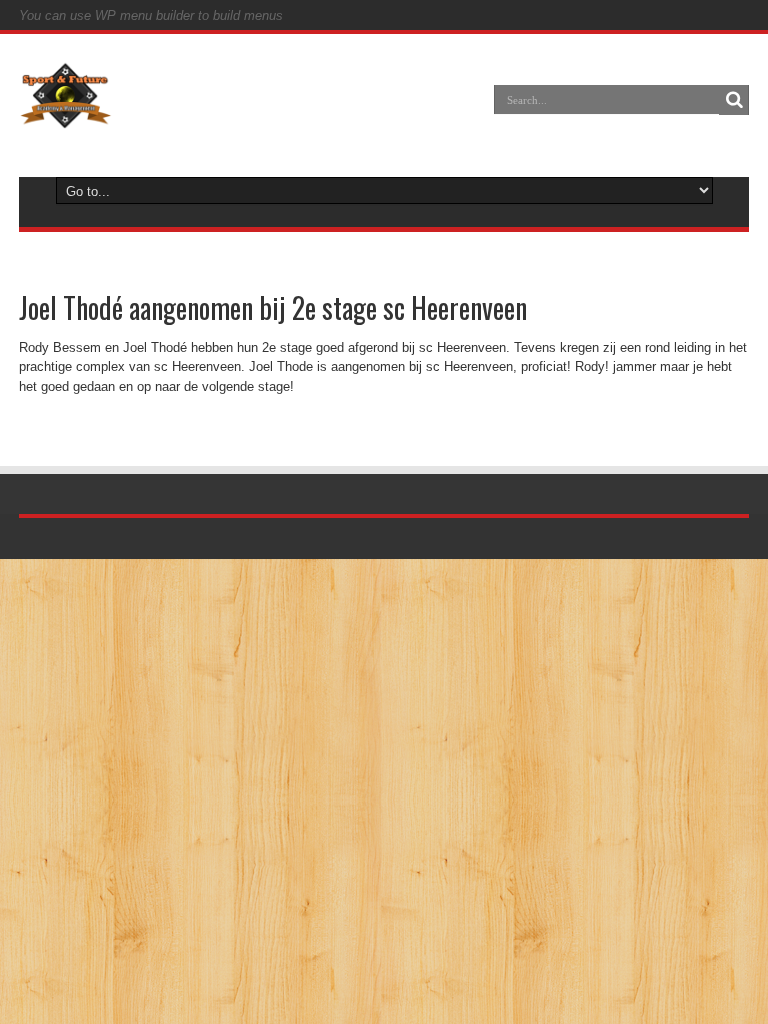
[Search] (734, 100)
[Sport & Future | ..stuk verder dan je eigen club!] (65, 114)
